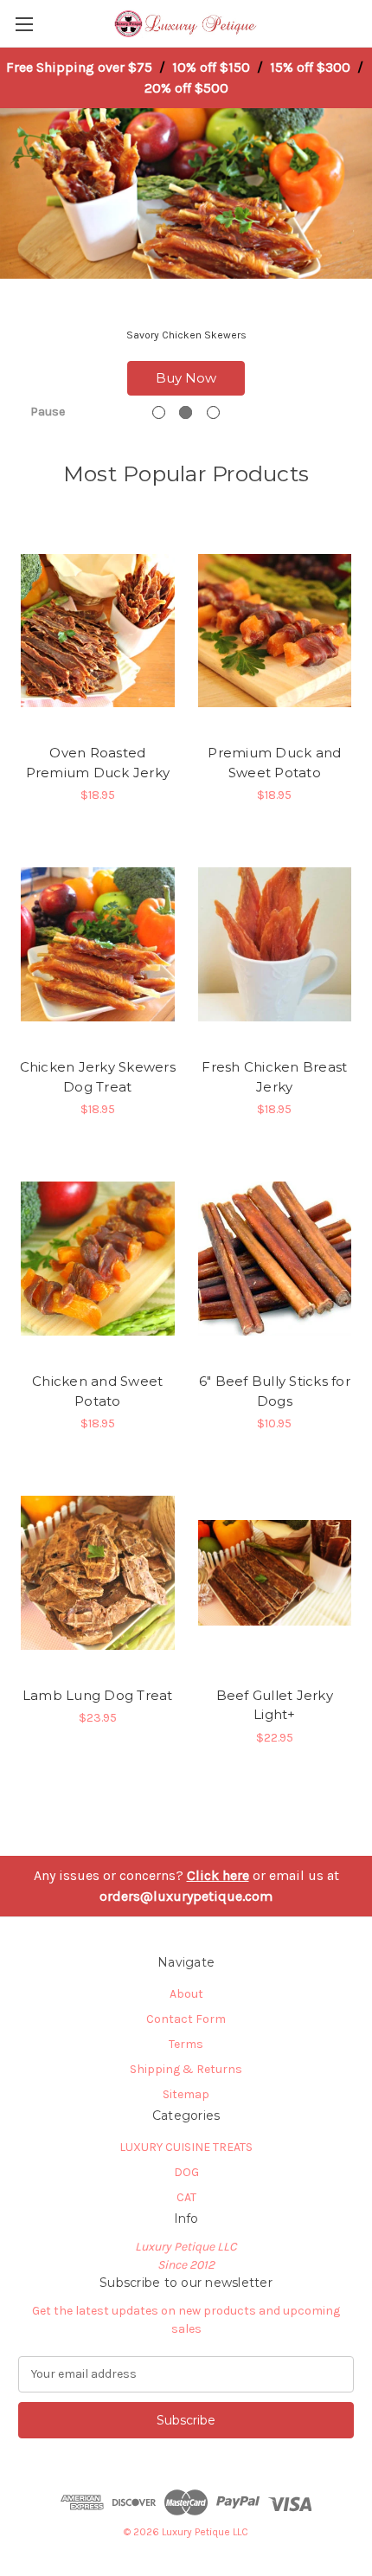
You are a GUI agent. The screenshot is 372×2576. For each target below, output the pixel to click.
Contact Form (186, 2019)
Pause (48, 412)
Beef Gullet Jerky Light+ (275, 1705)
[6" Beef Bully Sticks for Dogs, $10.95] (275, 1259)
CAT (186, 2197)
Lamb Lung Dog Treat (98, 1695)
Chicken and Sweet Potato (97, 1391)
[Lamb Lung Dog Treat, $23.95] (98, 1573)
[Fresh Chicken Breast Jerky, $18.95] (275, 944)
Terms (186, 2044)
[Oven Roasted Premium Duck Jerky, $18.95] (98, 630)
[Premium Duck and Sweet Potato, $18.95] (275, 630)
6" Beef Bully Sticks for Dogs (275, 1391)
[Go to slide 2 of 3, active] (186, 412)
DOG (186, 2172)
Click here (218, 1875)
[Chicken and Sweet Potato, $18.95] (98, 1259)
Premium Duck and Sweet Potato (274, 763)
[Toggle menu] (24, 24)
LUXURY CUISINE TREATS (186, 2147)
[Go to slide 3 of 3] (213, 412)
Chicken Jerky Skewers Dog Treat (98, 1077)
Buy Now (186, 378)
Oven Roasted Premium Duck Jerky (98, 763)
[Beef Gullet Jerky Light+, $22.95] (275, 1573)
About (186, 1994)
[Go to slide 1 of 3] (159, 412)
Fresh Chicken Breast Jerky (274, 1077)
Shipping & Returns (186, 2069)
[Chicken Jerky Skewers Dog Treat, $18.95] (98, 944)
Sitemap (186, 2094)
